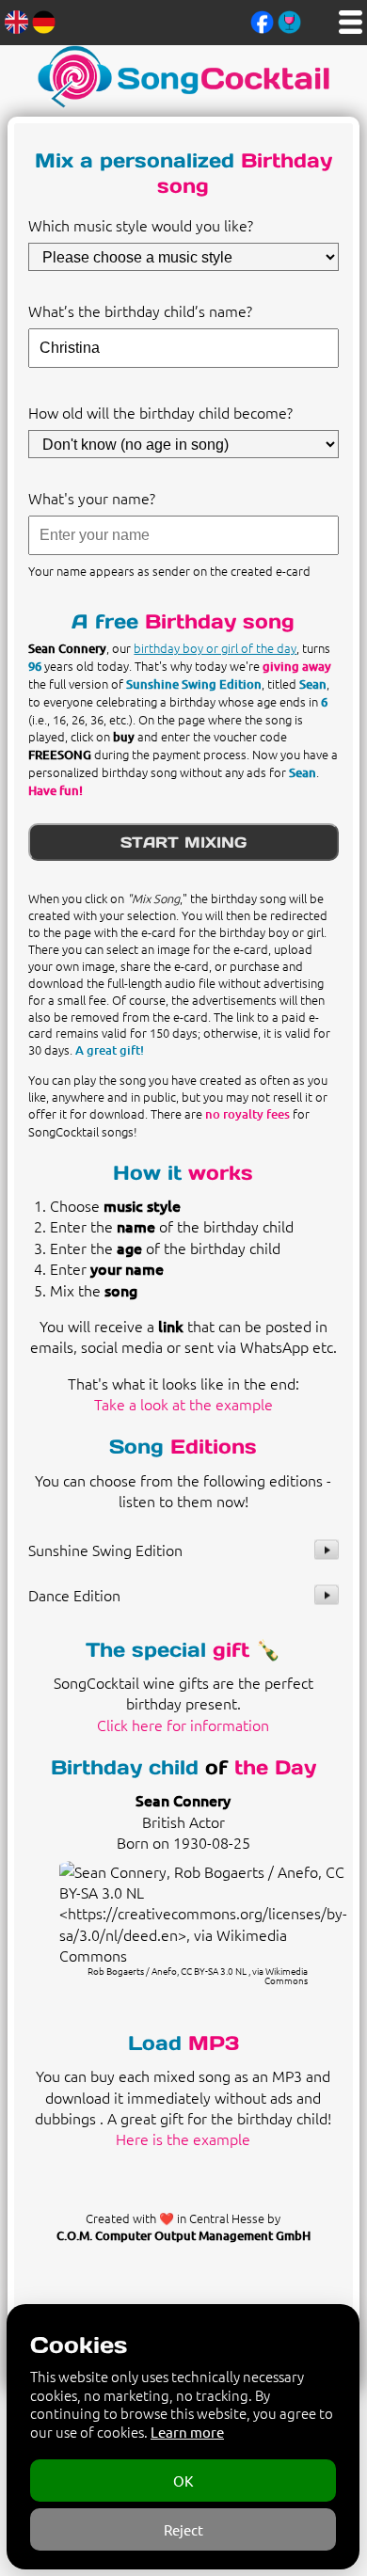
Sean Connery (183, 1800)
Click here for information (183, 1725)
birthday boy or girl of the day (215, 648)
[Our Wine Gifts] (289, 20)
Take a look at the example (183, 1404)
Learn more (187, 2432)
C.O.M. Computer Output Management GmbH (183, 2235)
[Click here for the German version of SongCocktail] (44, 20)
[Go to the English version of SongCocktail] (16, 20)
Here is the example (183, 2139)
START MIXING (183, 842)
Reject (183, 2529)
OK (183, 2481)
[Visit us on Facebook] (262, 20)
